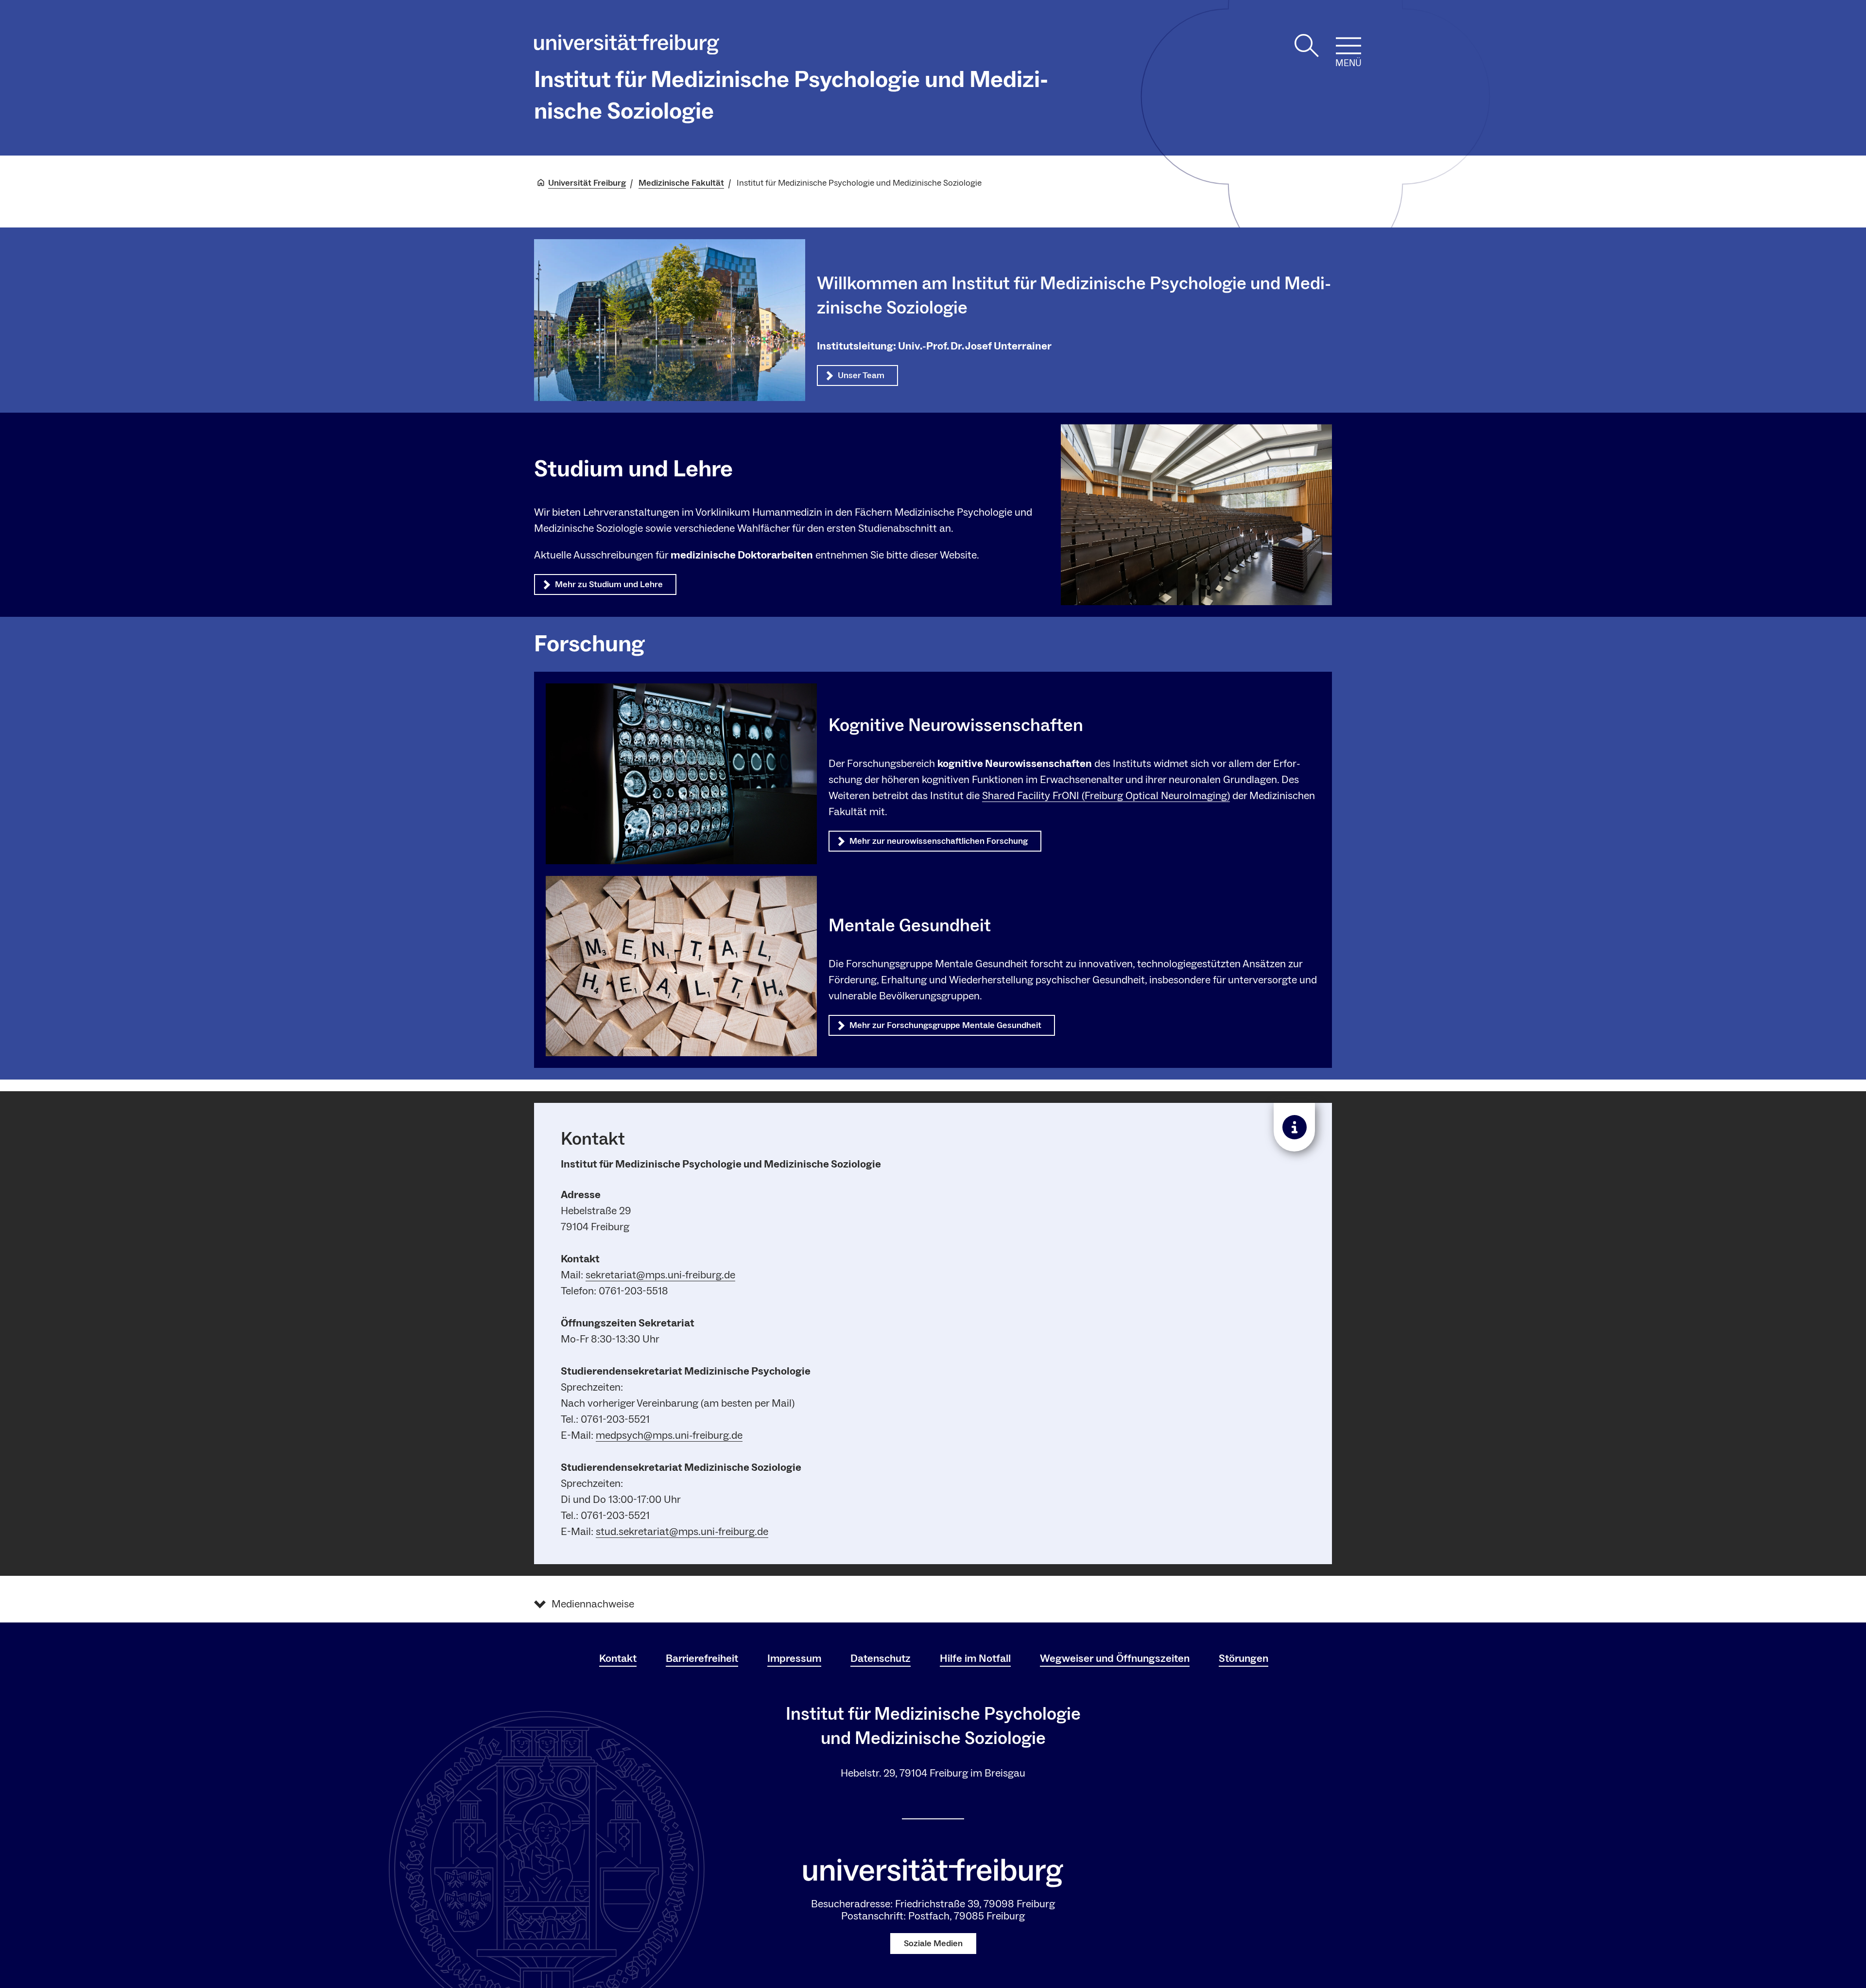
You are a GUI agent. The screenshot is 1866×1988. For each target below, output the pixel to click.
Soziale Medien (933, 1944)
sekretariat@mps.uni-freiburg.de (660, 1275)
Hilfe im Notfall (975, 1658)
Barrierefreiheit (702, 1658)
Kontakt (618, 1658)
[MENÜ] (1348, 46)
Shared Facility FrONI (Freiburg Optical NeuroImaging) (1106, 796)
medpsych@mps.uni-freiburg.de (669, 1435)
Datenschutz (881, 1658)
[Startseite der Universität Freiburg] (627, 47)
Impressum (794, 1658)
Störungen (1244, 1658)
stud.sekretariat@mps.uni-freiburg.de (682, 1532)
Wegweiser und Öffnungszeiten (1115, 1658)
